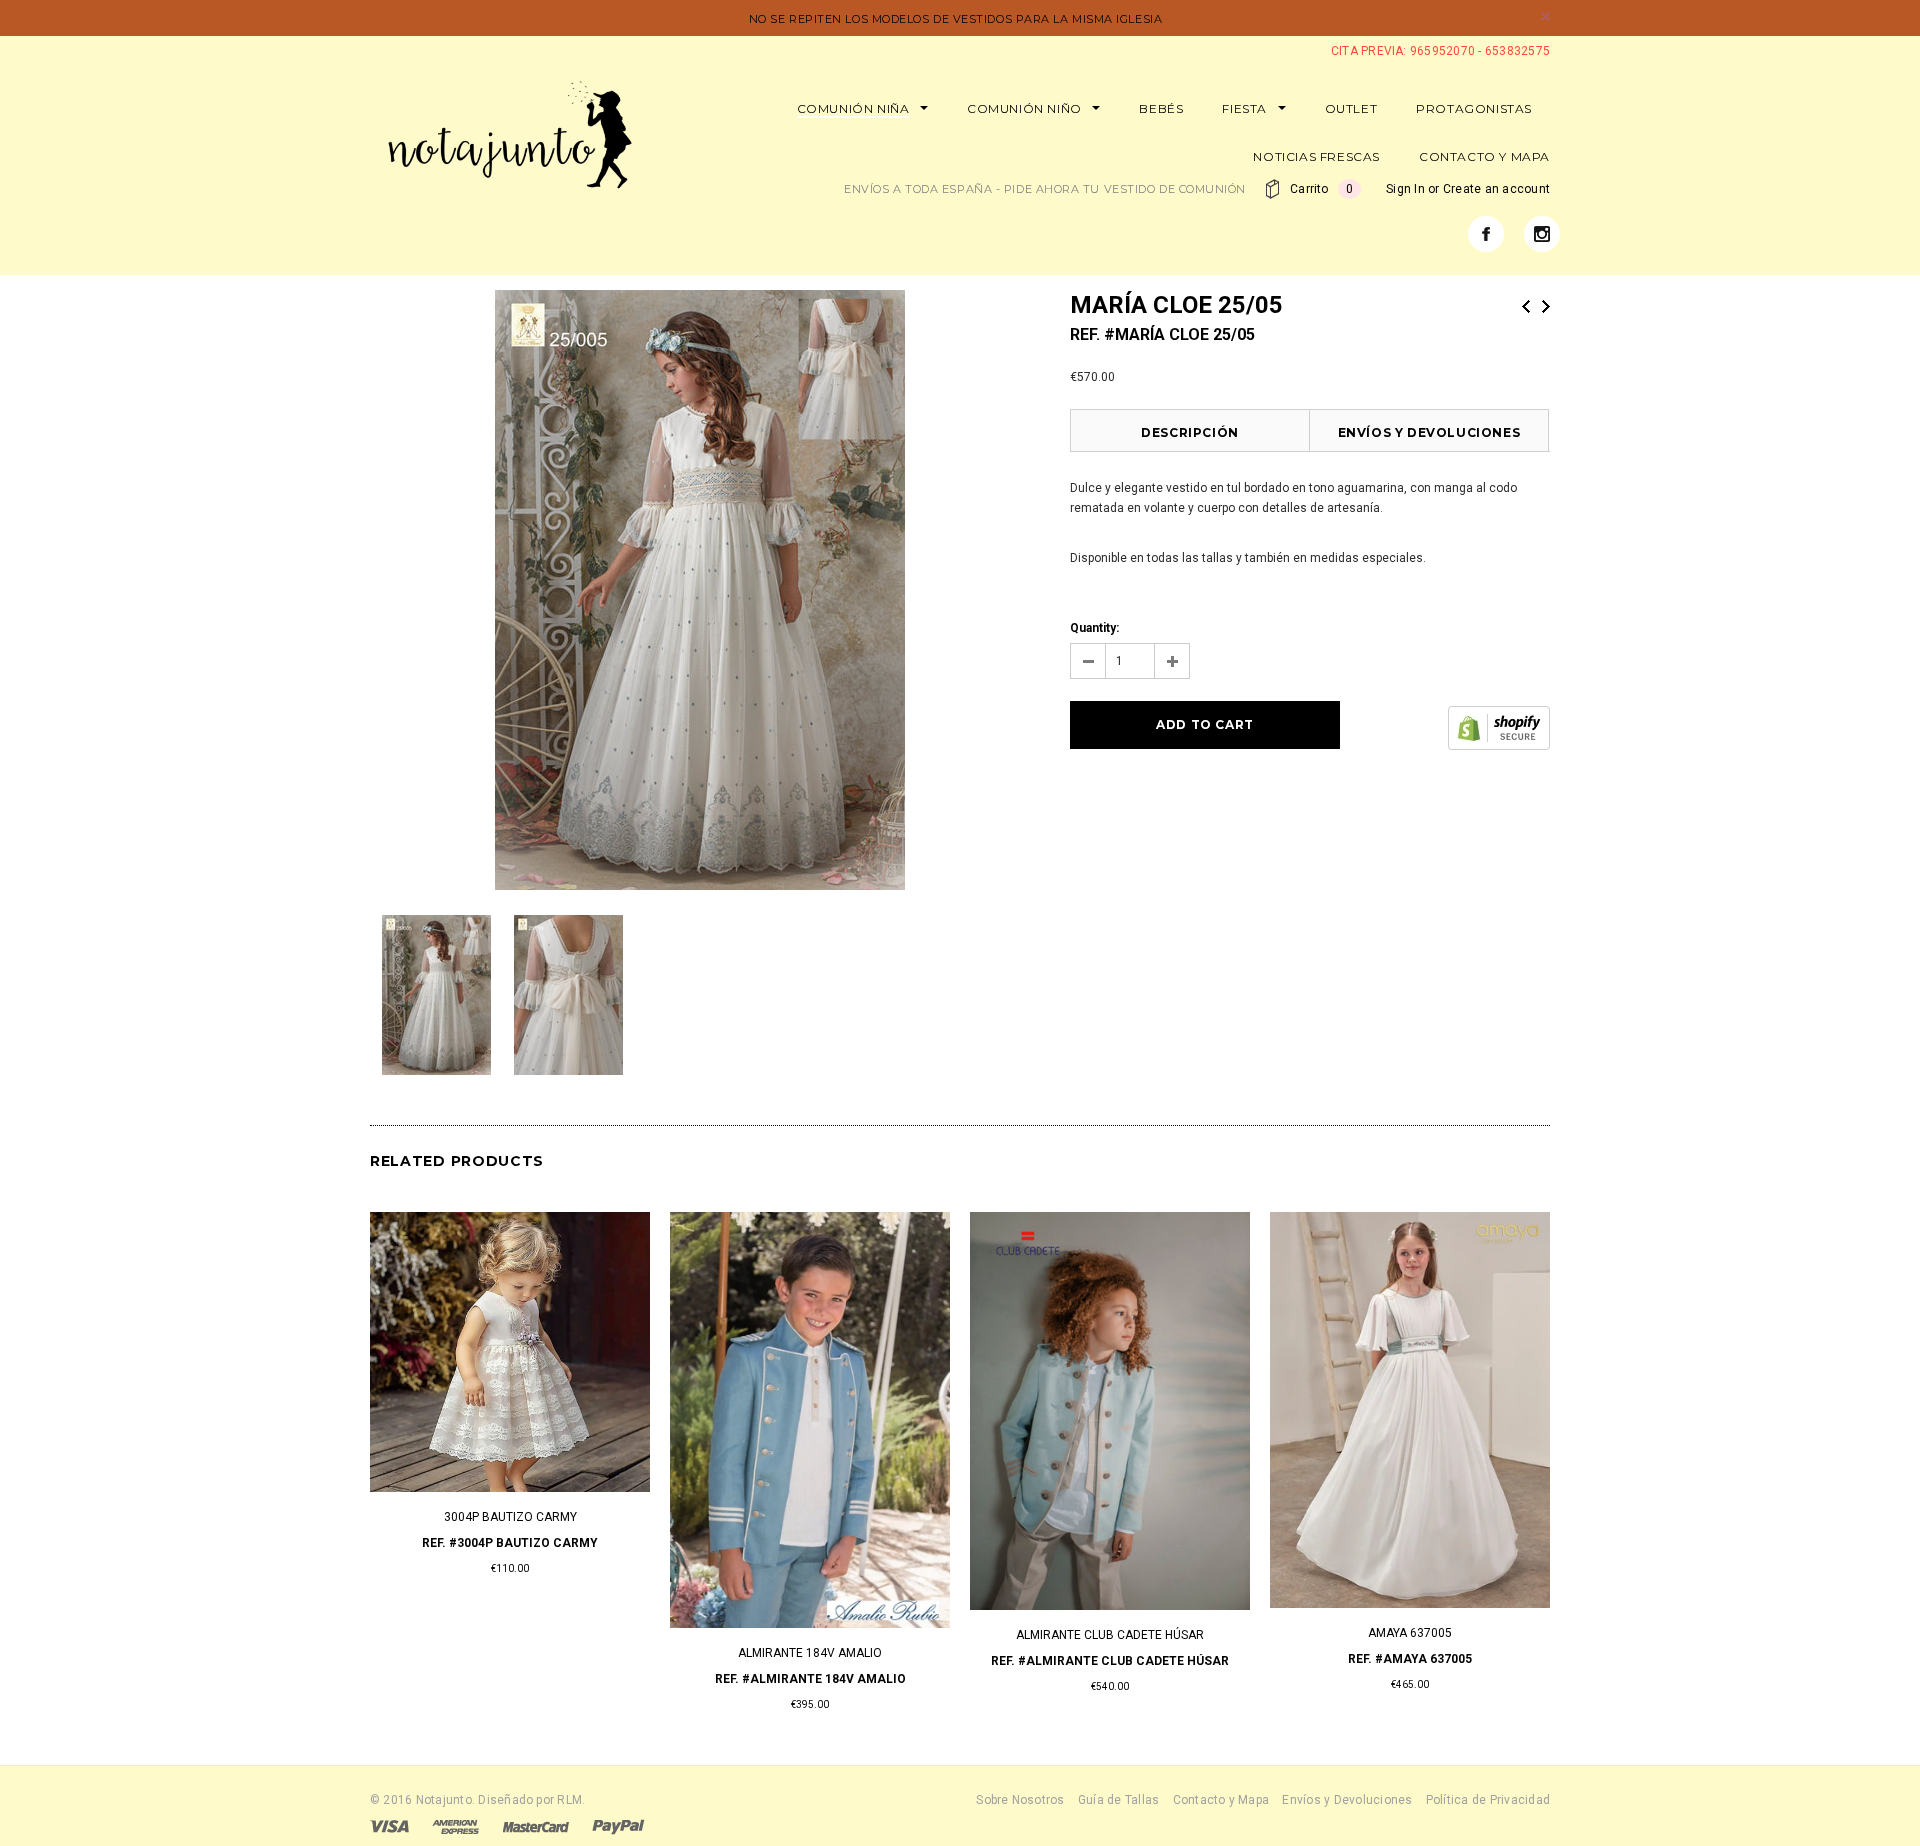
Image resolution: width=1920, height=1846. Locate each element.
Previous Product (1526, 306)
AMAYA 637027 (810, 1633)
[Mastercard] (536, 1826)
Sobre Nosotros (1020, 1800)
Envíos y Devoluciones (1429, 432)
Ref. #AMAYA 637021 (510, 1659)
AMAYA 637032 (1110, 1633)
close (1545, 16)
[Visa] (389, 1826)
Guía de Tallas (1118, 1800)
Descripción (1190, 432)
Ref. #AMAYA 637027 (810, 1659)
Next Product (1546, 306)
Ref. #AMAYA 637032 (1110, 1659)
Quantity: (1094, 628)
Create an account (1496, 189)
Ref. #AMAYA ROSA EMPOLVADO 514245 (1410, 1628)
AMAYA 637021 (510, 1633)
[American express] (455, 1826)
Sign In (1405, 189)
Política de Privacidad (1488, 1800)
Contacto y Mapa (1221, 1800)
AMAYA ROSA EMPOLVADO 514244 (1410, 1602)
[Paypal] (618, 1826)
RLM (569, 1800)
